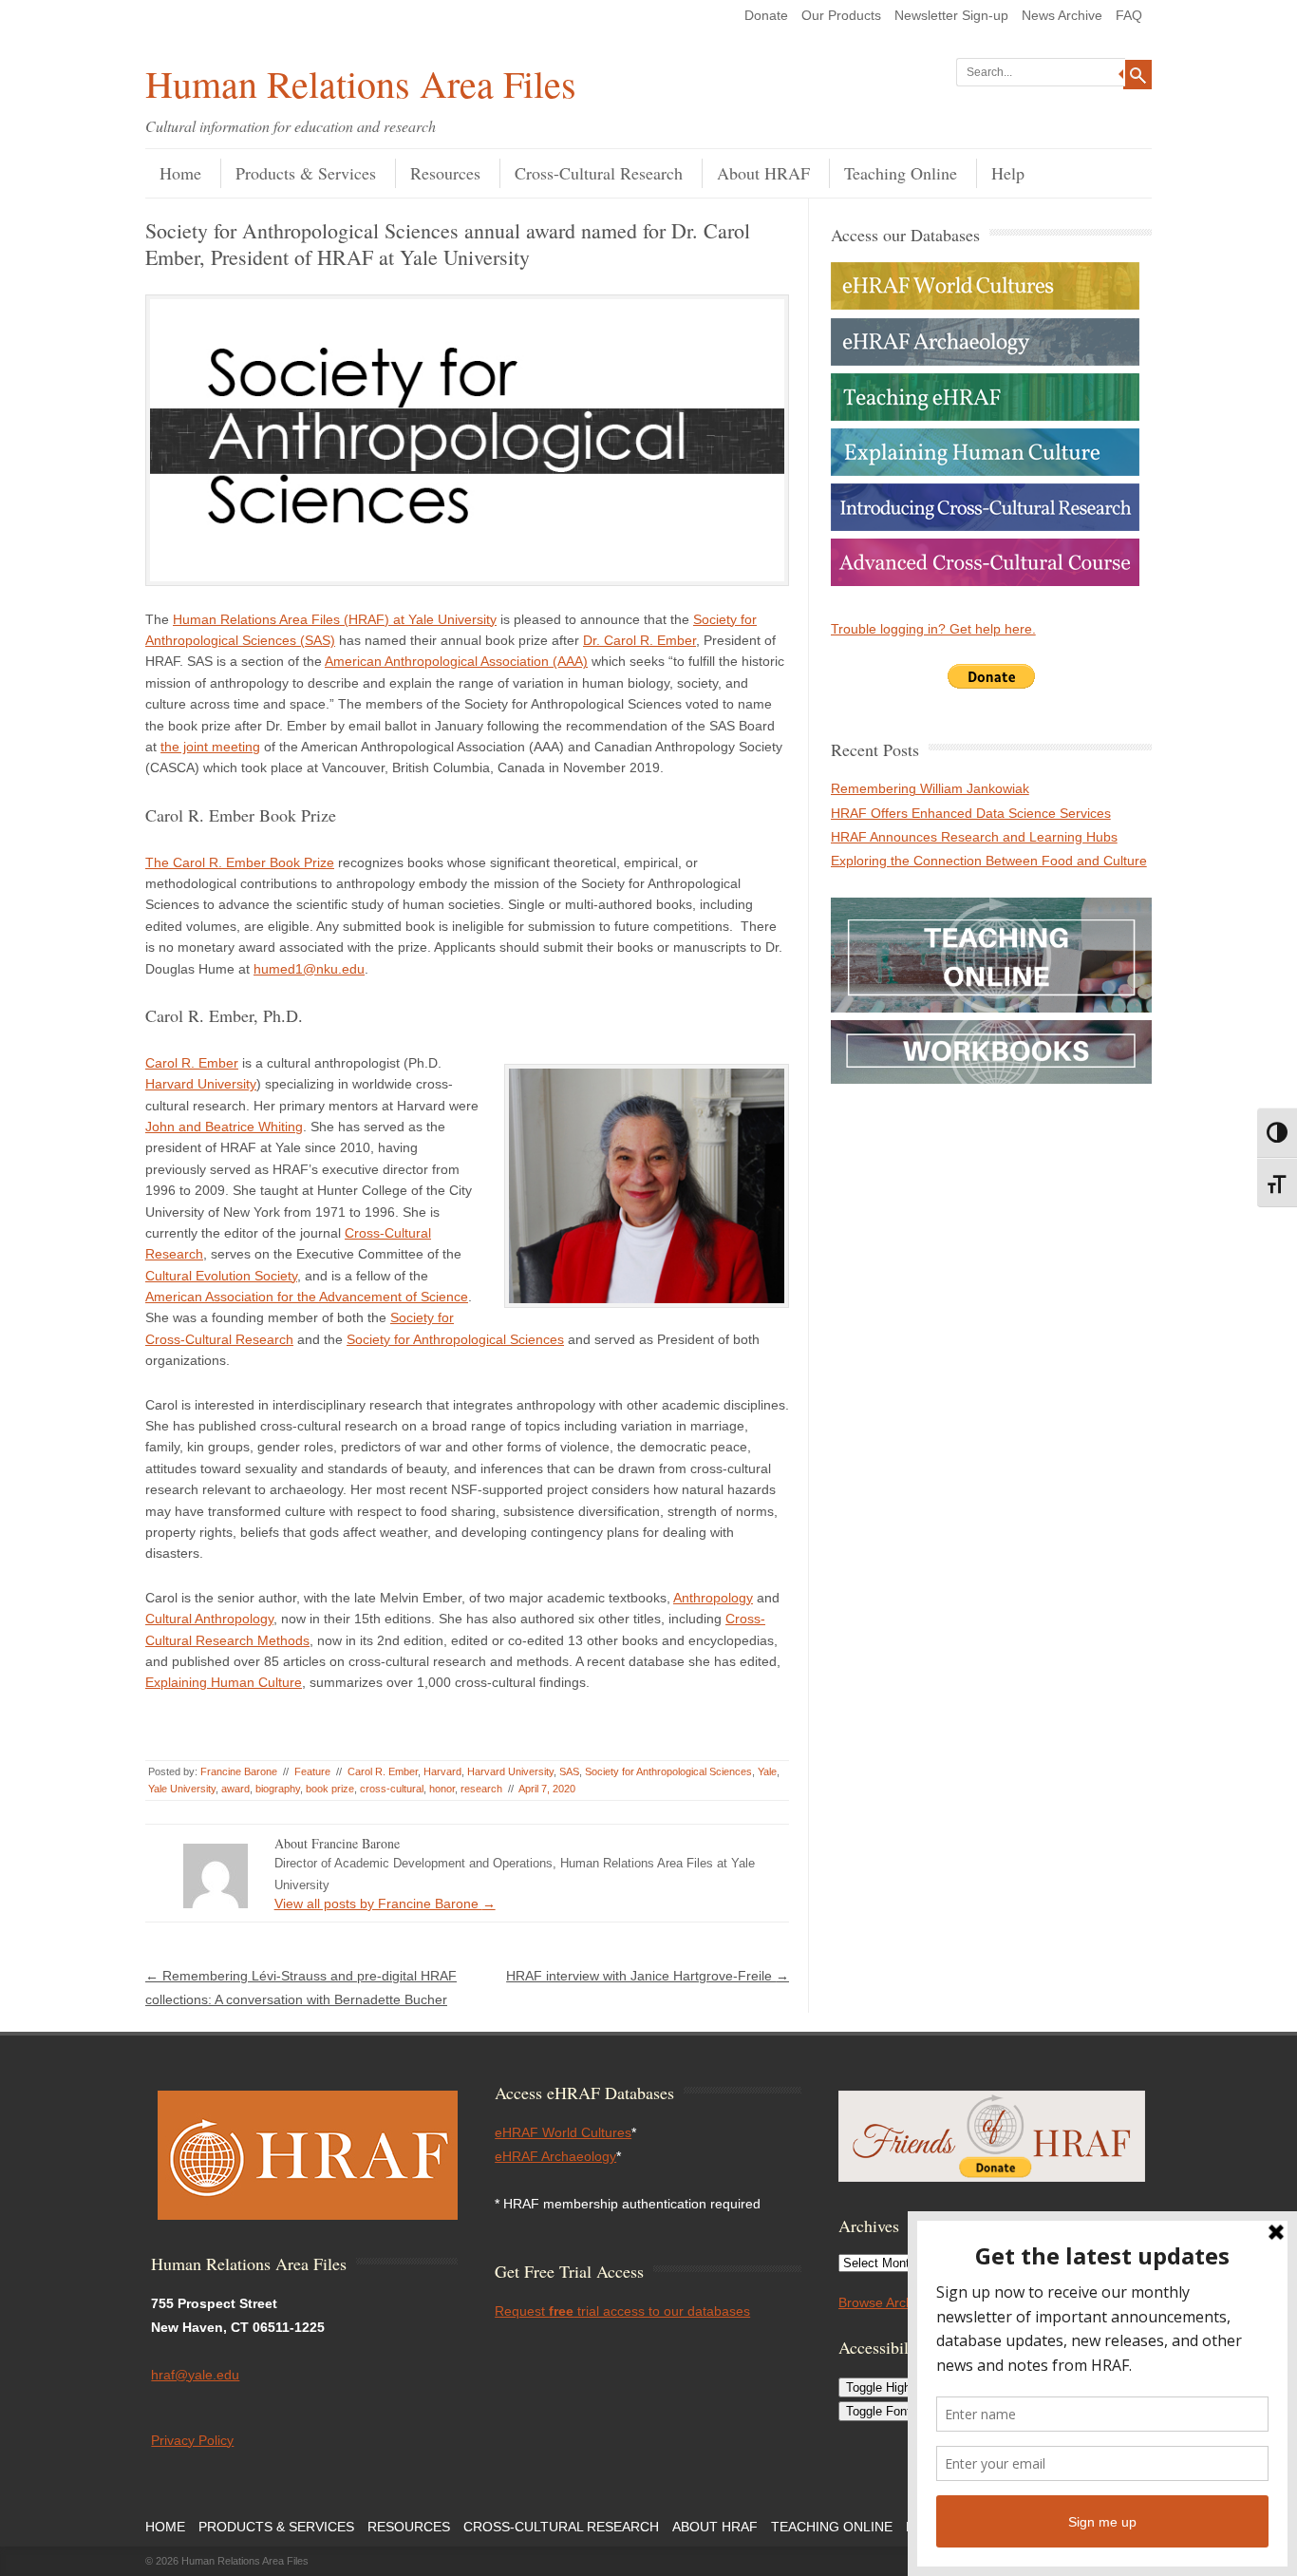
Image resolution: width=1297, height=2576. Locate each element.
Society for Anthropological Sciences (455, 1339)
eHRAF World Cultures (563, 2132)
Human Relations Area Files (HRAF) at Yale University (335, 619)
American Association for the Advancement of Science (307, 1297)
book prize (330, 1789)
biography (278, 1789)
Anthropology (713, 1598)
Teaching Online (901, 173)
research (481, 1789)
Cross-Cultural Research (599, 173)
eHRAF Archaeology (555, 2156)
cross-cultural (392, 1789)
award (235, 1789)
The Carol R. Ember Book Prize (240, 862)
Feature (312, 1771)
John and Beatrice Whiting (224, 1127)
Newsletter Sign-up (951, 15)
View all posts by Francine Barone (385, 1904)
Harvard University (201, 1084)
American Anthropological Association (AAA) (456, 661)
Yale (767, 1771)
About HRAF (763, 173)
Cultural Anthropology (209, 1619)
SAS (569, 1771)
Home (180, 173)
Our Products (841, 15)
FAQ (1129, 15)
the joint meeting (210, 747)
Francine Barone (239, 1771)
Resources (445, 173)
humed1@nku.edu (309, 969)
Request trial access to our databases (622, 2311)
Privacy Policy (192, 2440)
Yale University (182, 1789)
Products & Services (306, 173)
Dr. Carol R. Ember (639, 640)
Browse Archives (888, 2302)
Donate (766, 15)
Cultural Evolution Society (221, 1276)
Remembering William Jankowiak (930, 788)
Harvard (442, 1771)
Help (1008, 173)
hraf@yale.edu (195, 2375)
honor (442, 1789)
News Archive (1062, 15)
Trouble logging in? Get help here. (933, 629)
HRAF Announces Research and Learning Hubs (974, 837)
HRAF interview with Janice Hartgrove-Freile (648, 1976)
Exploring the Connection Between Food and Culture (989, 861)
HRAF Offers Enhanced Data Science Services (971, 813)
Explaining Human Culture (224, 1682)
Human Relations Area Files (361, 83)
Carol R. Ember (192, 1063)
